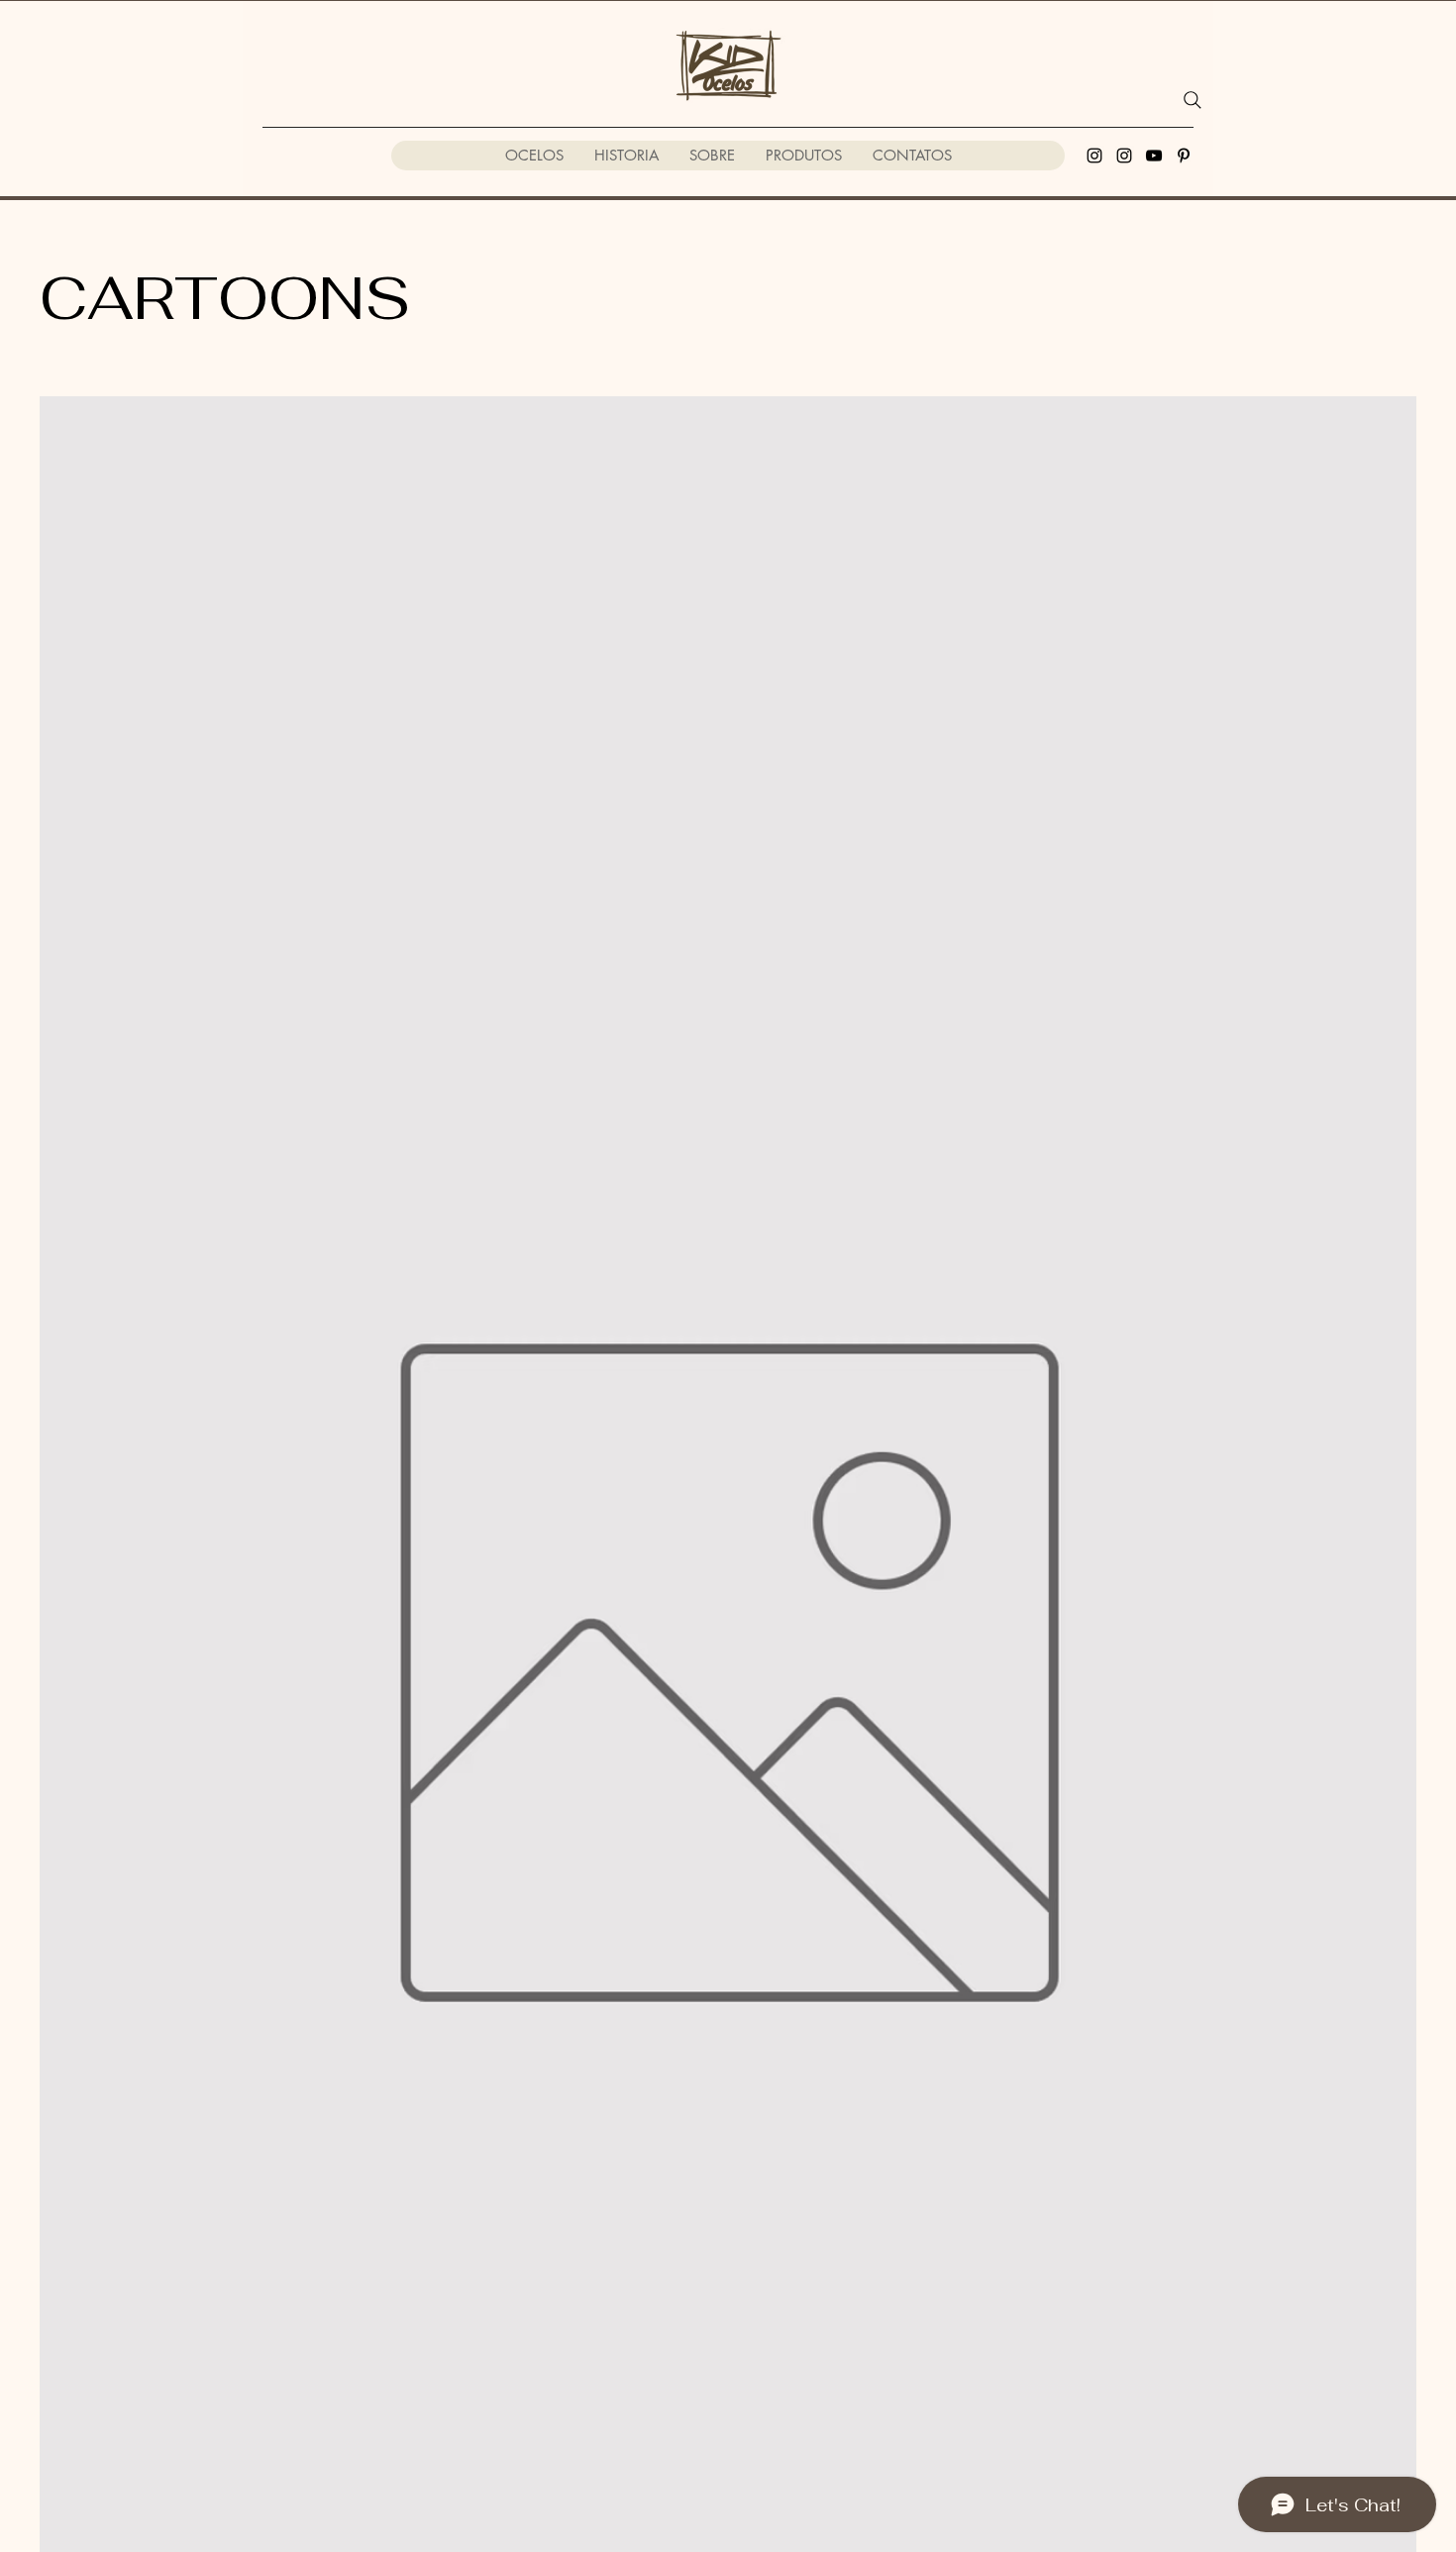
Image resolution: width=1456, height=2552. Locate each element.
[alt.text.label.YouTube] (1154, 156)
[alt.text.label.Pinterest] (1184, 156)
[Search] (1193, 100)
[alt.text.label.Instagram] (1094, 156)
